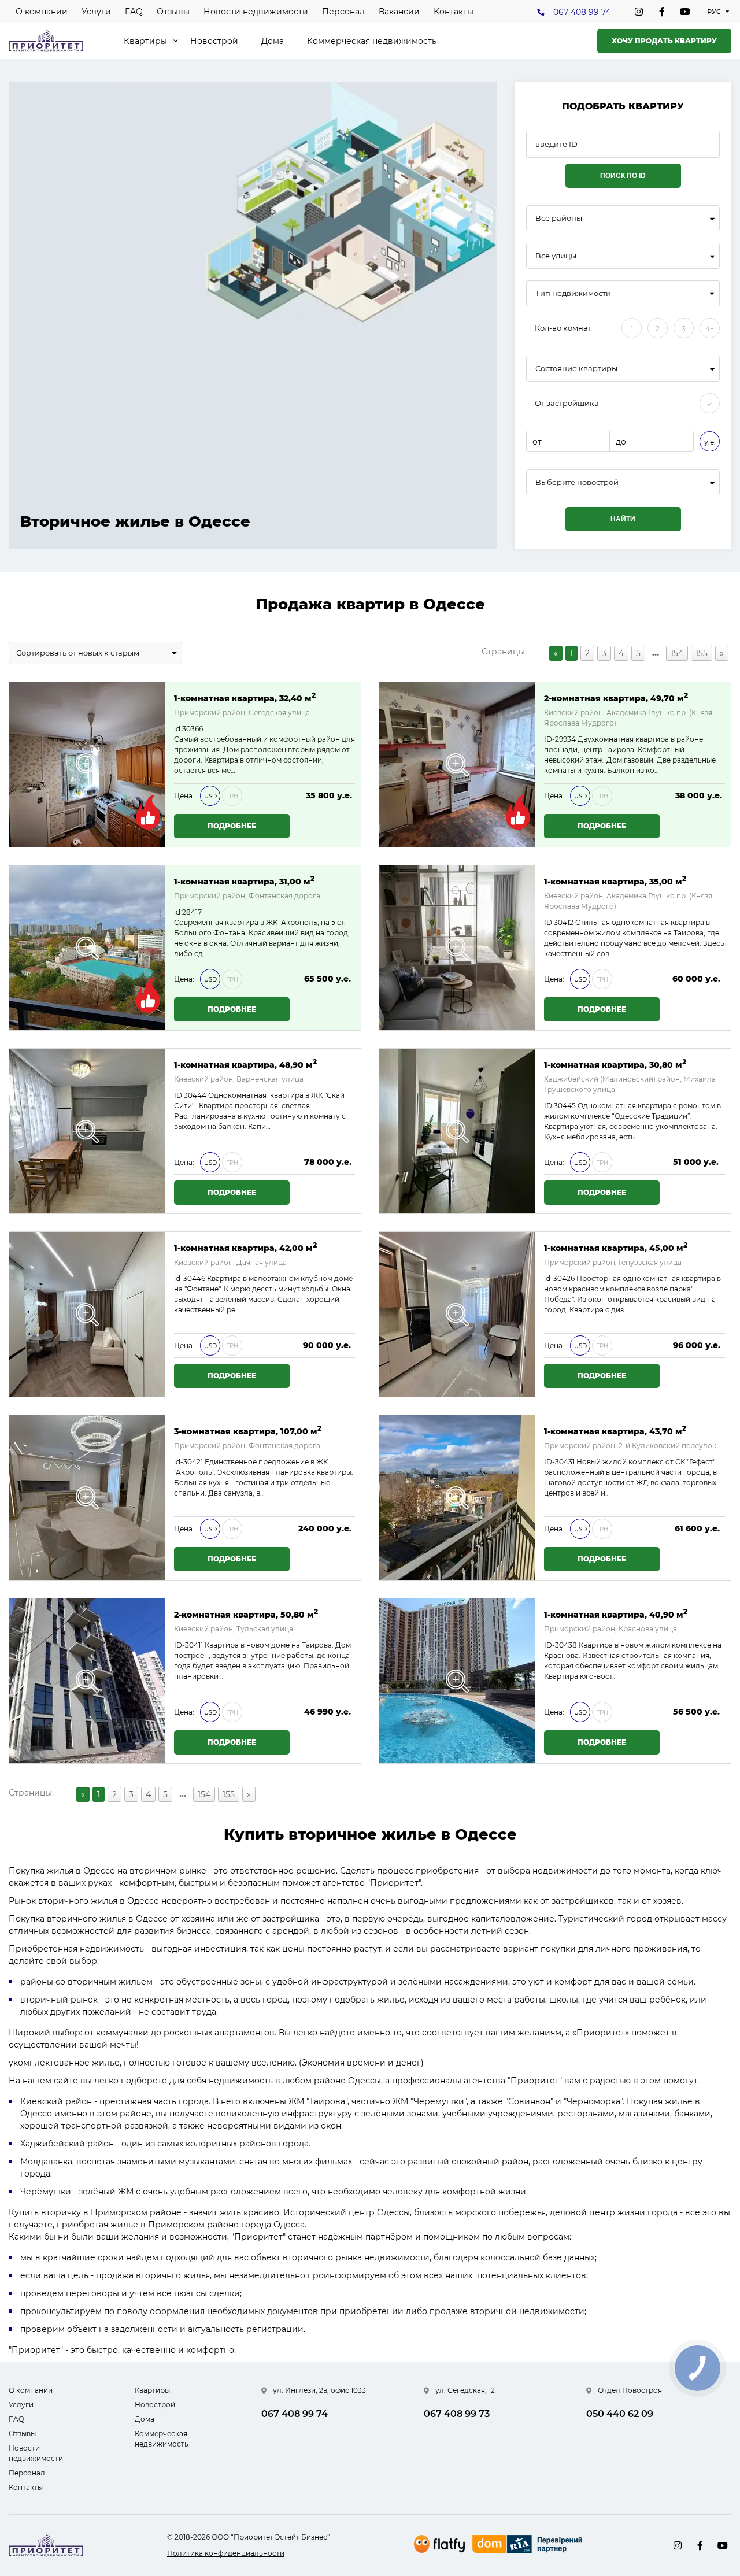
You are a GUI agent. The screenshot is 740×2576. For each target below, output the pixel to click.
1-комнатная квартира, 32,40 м (245, 697)
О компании (42, 12)
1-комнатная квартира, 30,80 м (615, 1064)
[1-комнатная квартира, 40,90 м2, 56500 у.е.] (457, 1681)
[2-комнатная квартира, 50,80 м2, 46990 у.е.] (87, 1681)
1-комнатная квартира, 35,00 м (615, 881)
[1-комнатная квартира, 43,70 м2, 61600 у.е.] (457, 1498)
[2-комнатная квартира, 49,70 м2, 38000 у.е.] (457, 765)
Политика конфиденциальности (226, 2553)
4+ (710, 329)
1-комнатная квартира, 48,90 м (245, 1064)
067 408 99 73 (457, 2414)
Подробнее (232, 826)
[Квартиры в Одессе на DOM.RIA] (529, 2545)
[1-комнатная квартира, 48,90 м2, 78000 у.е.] (87, 1131)
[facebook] (662, 12)
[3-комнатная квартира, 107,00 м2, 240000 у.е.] (87, 1498)
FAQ (134, 12)
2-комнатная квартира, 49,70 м (616, 697)
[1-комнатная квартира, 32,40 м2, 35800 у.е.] (87, 765)
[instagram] (639, 12)
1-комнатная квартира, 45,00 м (616, 1247)
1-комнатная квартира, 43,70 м (615, 1431)
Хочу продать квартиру (664, 41)
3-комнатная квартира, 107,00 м (248, 1431)
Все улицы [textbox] (556, 256)
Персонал (343, 12)
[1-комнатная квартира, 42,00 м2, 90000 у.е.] (87, 1314)
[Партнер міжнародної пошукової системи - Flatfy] (439, 2544)
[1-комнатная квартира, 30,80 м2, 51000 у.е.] (457, 1131)
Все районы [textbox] (559, 218)
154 (677, 653)
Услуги (96, 12)
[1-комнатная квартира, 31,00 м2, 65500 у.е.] (87, 948)
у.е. (710, 442)
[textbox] (623, 482)
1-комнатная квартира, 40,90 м (616, 1614)
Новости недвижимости (256, 12)
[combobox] (623, 218)
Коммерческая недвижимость (372, 41)
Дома (273, 41)
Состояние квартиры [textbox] (576, 369)
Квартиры (145, 41)
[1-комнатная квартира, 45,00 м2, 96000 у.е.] (457, 1314)
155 (702, 653)
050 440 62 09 (620, 2414)
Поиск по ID (623, 176)
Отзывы (173, 12)
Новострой (214, 41)
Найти (623, 519)
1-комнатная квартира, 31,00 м (244, 881)
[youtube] (685, 12)
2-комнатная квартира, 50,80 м (246, 1614)
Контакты (454, 12)
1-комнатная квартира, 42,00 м (245, 1247)
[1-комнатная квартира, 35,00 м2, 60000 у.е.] (457, 948)
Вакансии (399, 12)
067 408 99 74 (582, 12)
